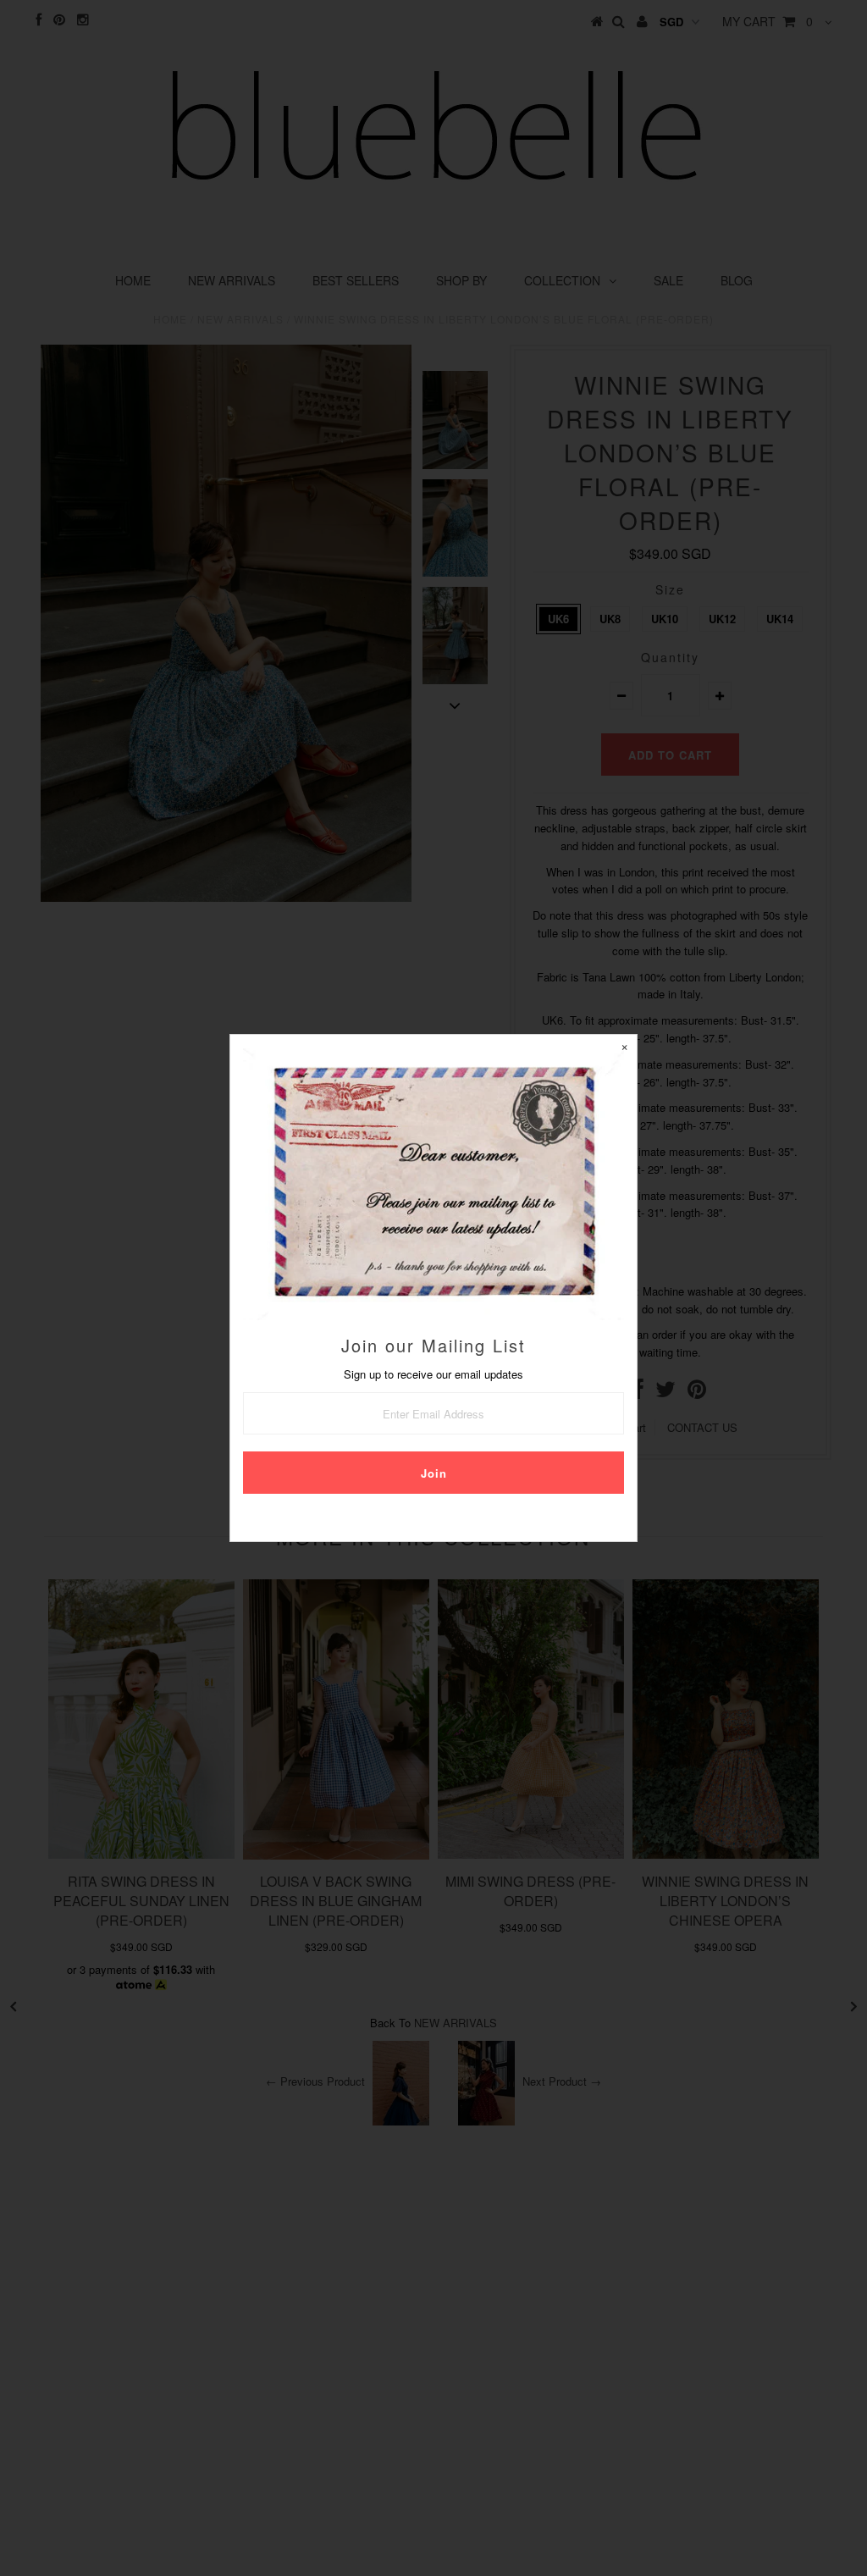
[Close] (624, 1048)
